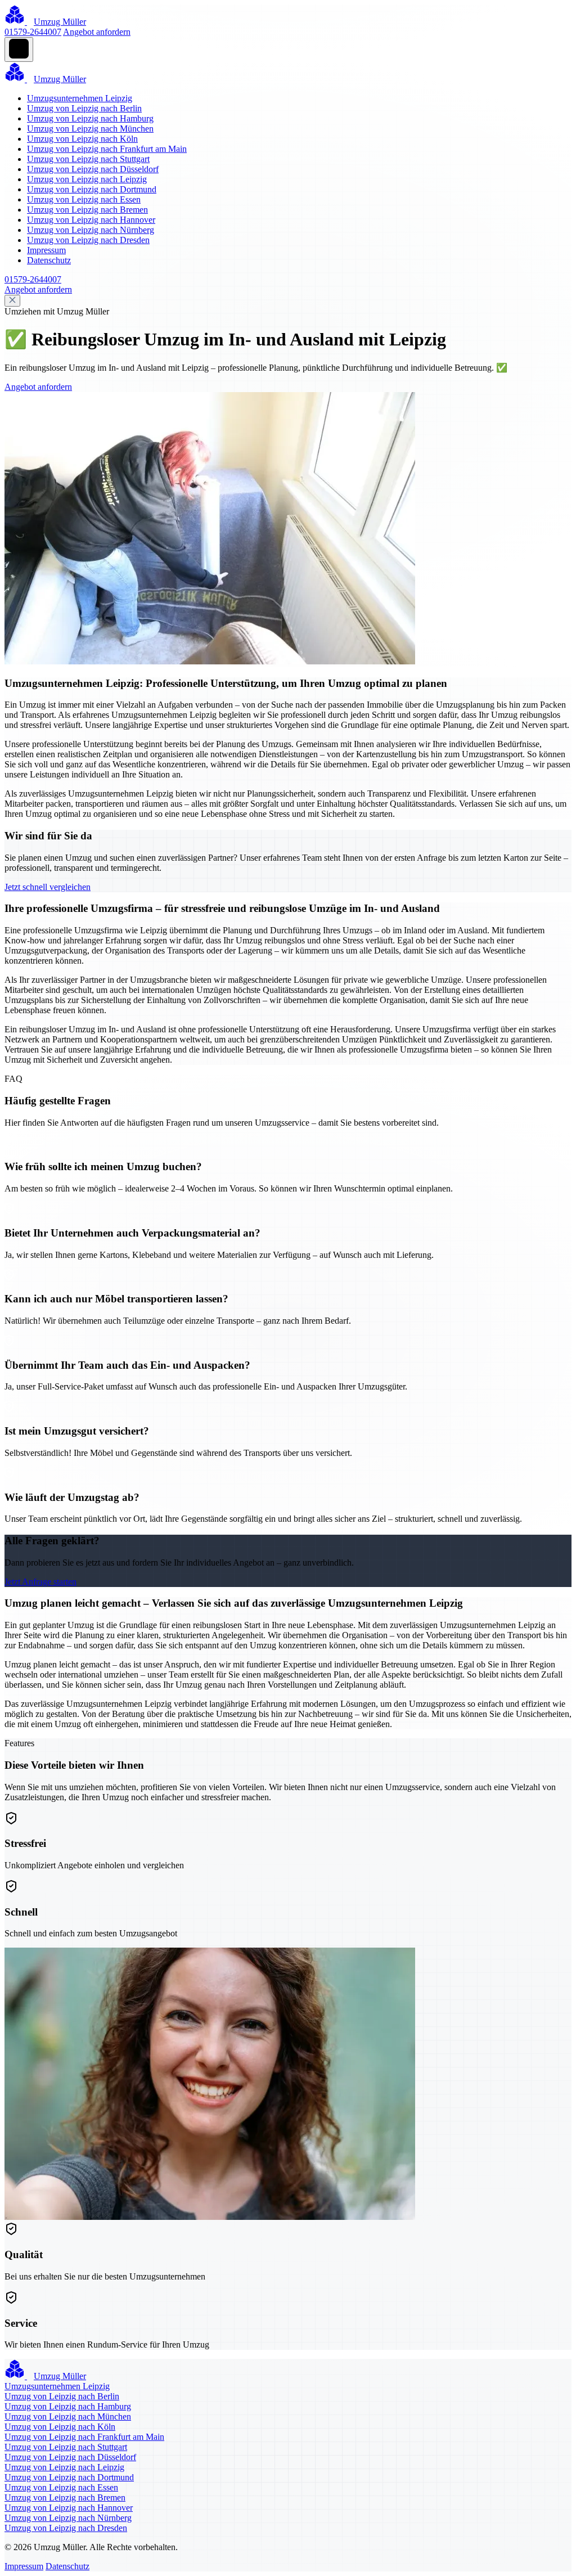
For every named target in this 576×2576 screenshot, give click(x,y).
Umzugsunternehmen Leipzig (80, 98)
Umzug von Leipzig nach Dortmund (92, 189)
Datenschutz (49, 260)
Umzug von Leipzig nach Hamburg (90, 118)
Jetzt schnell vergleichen (48, 887)
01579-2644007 (33, 32)
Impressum (46, 250)
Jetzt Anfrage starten (40, 1582)
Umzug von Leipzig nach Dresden (88, 240)
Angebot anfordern (97, 32)
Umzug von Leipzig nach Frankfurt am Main (107, 149)
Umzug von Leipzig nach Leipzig (87, 179)
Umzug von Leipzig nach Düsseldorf (93, 169)
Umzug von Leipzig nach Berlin (84, 108)
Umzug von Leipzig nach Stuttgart (88, 159)
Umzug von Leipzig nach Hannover (91, 220)
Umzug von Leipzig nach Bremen (87, 210)
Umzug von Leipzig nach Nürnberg (91, 230)
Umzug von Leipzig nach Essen (84, 199)
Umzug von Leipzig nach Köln (82, 139)
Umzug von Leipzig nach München (90, 129)
